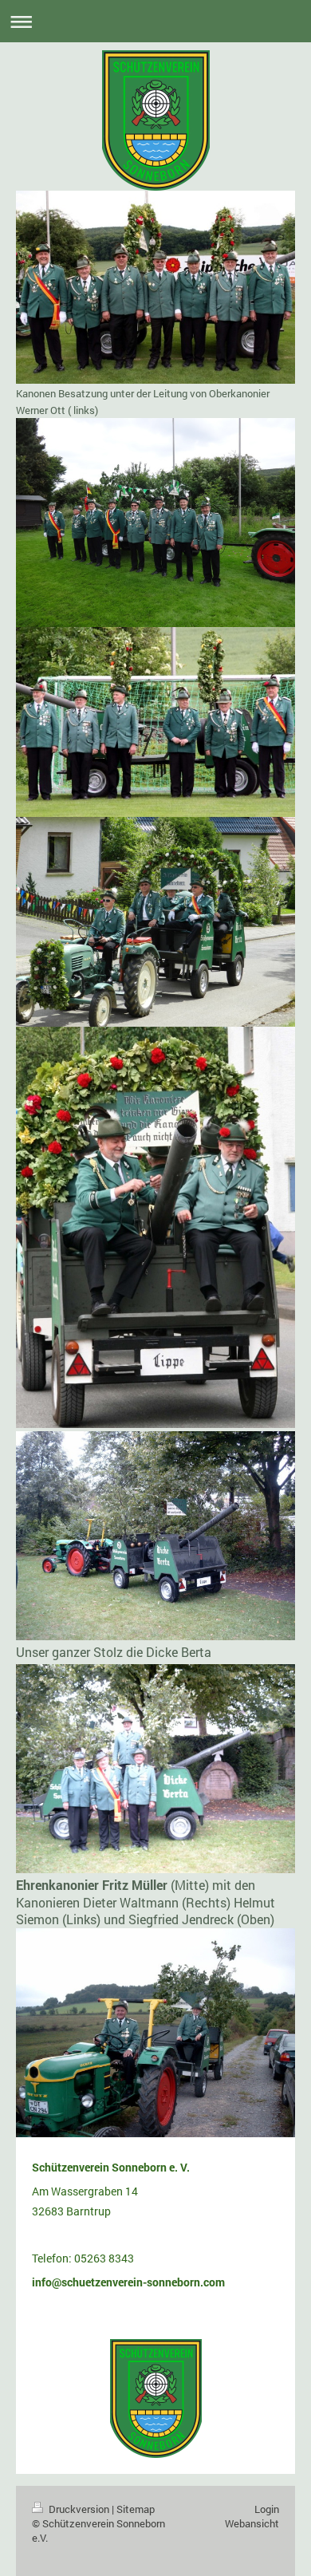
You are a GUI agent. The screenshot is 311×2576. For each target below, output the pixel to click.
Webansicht (252, 2523)
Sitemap (136, 2509)
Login (267, 2509)
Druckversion (79, 2509)
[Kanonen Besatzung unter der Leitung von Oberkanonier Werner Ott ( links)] (155, 287)
